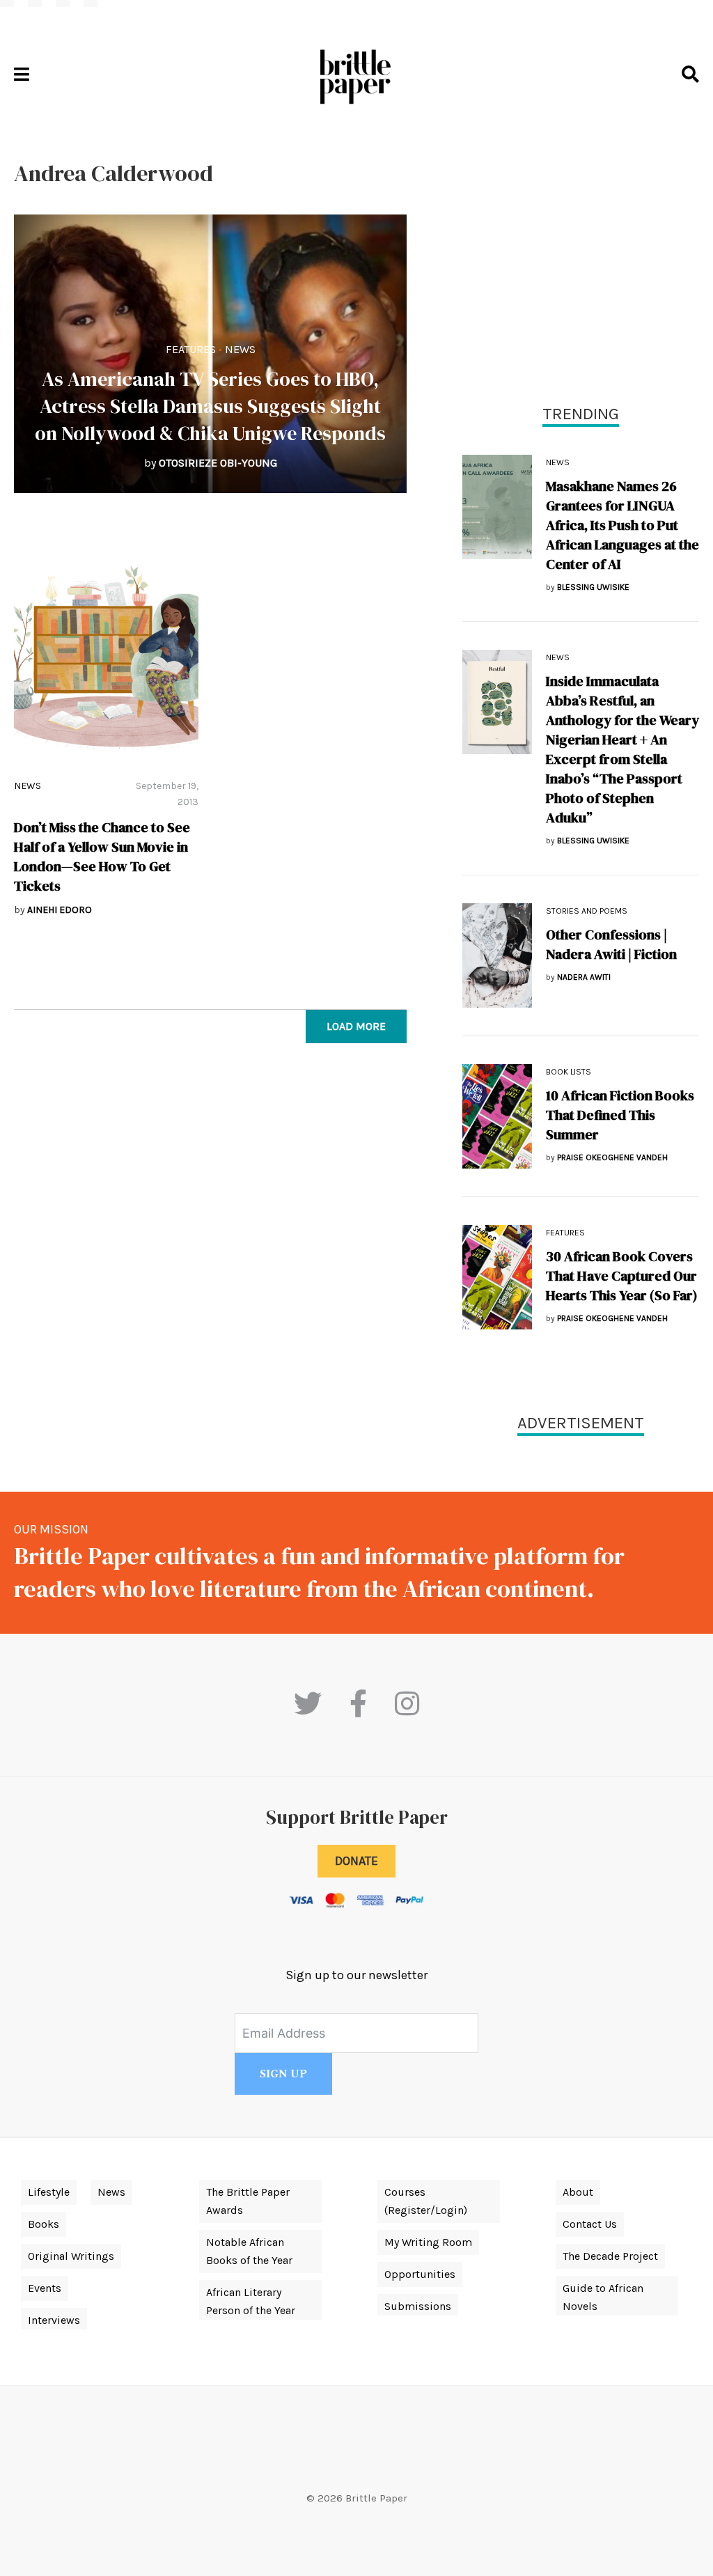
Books (44, 2224)
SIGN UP (283, 2074)
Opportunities (420, 2274)
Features (191, 349)
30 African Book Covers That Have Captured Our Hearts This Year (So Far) (622, 1276)
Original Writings (71, 2256)
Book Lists (569, 1072)
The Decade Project (610, 2256)
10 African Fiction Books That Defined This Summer (620, 1115)
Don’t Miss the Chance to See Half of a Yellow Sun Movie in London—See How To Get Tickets (102, 857)
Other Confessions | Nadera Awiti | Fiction (611, 944)
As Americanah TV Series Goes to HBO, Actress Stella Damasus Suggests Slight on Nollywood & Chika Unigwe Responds (210, 406)
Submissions (418, 2306)
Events (45, 2288)
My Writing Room (428, 2242)
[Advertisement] (581, 258)
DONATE (356, 1861)
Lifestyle (49, 2192)
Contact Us (590, 2224)
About (578, 2192)
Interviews (54, 2320)
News (240, 349)
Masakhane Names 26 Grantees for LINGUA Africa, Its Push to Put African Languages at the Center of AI (622, 525)
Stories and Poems (587, 911)
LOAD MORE (356, 1026)
